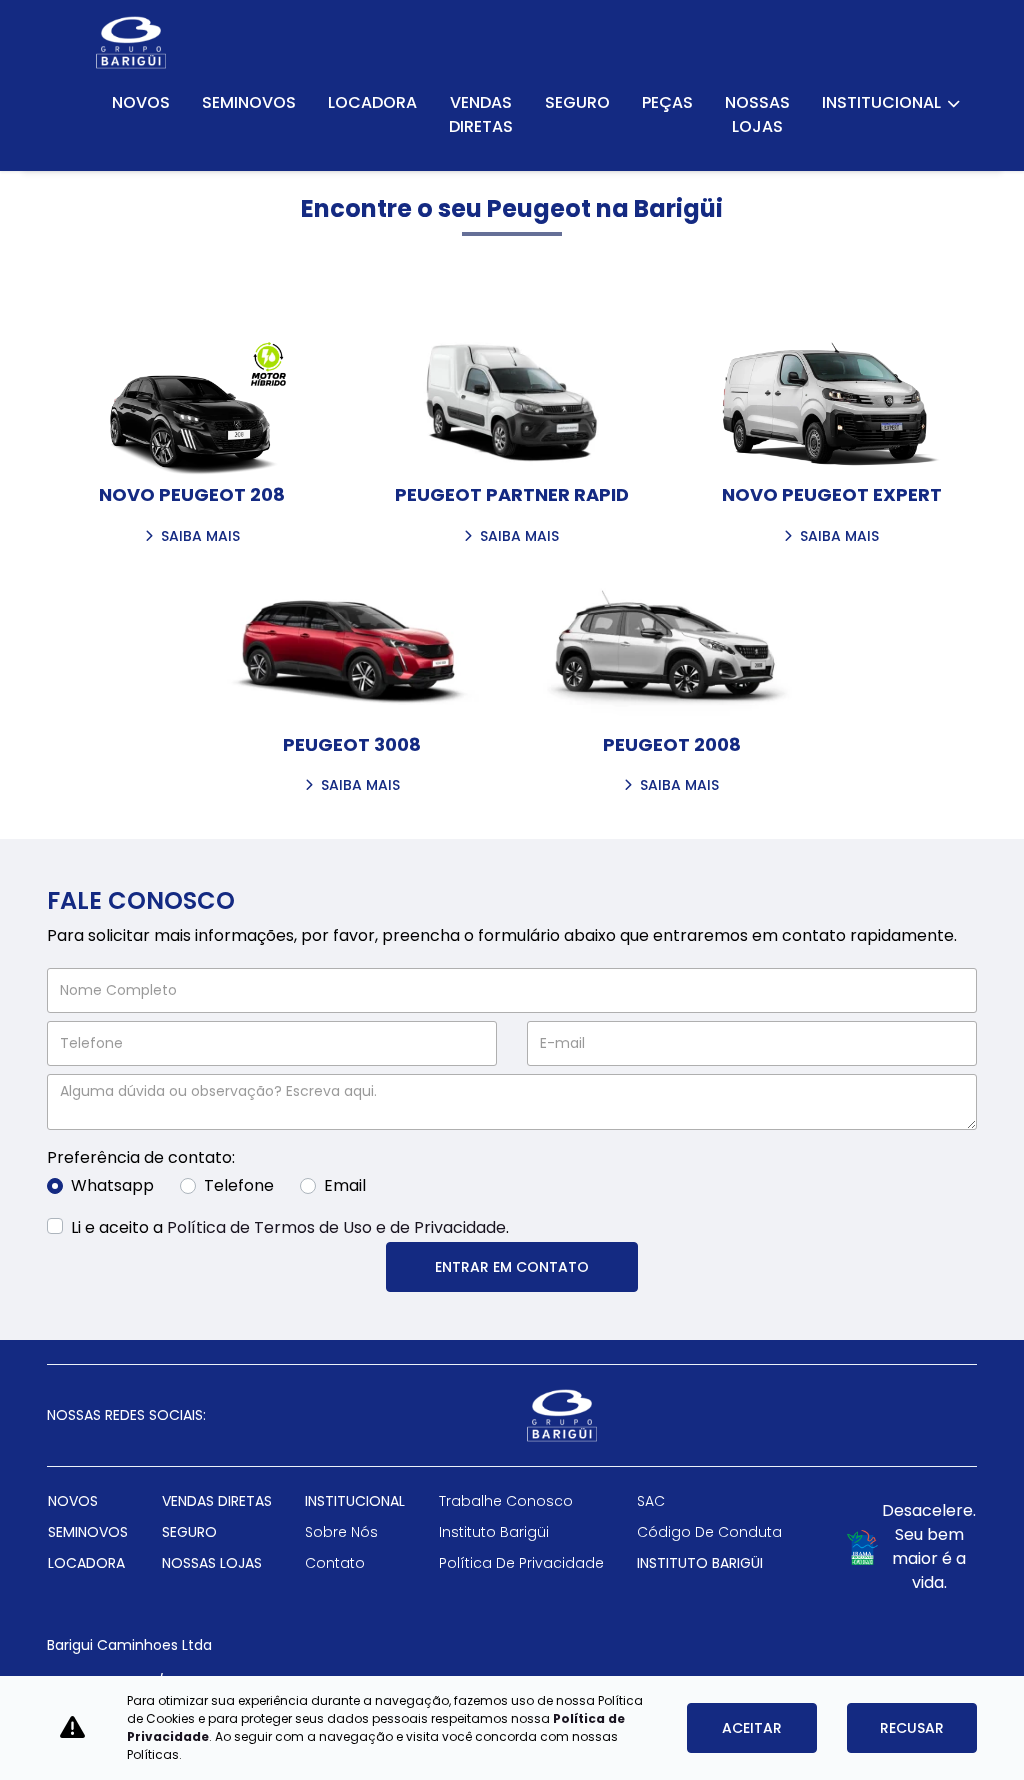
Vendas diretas (481, 114)
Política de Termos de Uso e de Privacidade (336, 1227)
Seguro (577, 102)
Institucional (882, 102)
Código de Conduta (709, 1532)
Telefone (239, 1185)
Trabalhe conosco (506, 1501)
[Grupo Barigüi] (131, 42)
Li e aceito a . (290, 1227)
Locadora (372, 102)
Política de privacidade (521, 1563)
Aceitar (752, 1728)
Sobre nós (341, 1532)
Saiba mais (200, 538)
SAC (651, 1501)
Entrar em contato (512, 1267)
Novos (141, 102)
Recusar (912, 1728)
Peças (667, 102)
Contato (335, 1563)
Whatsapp (112, 1185)
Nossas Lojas (757, 114)
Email (345, 1185)
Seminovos (249, 102)
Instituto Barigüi (494, 1532)
